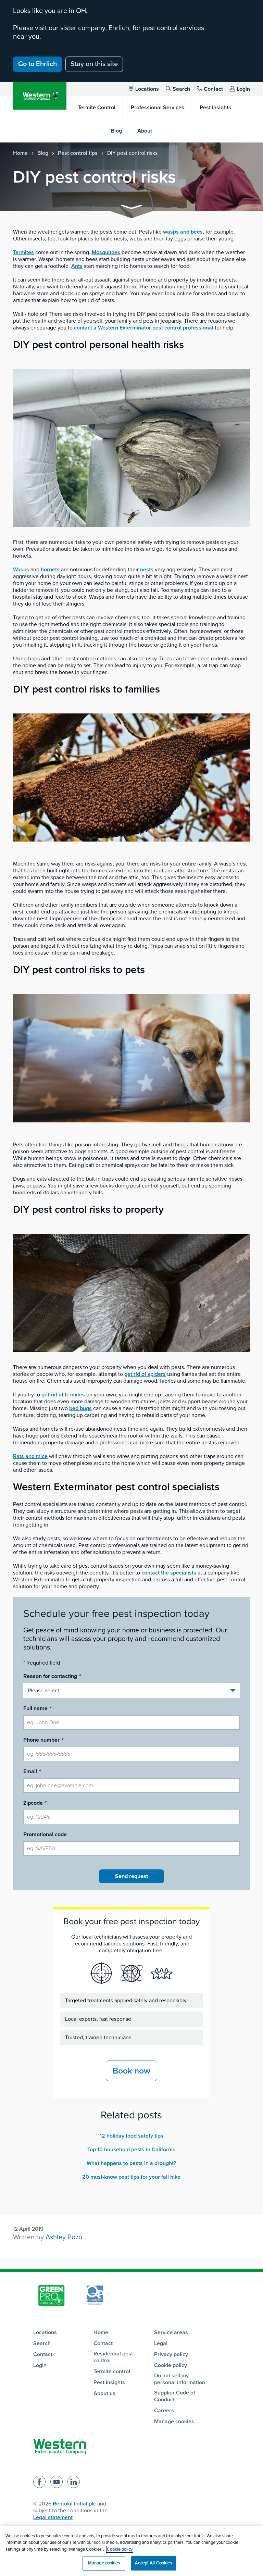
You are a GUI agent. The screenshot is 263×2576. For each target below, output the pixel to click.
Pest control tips (78, 153)
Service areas (171, 2332)
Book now (131, 2071)
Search (181, 89)
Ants (77, 266)
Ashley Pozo (64, 2237)
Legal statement (53, 2517)
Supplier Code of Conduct (175, 2396)
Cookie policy (171, 2365)
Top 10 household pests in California (131, 2150)
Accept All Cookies (153, 2563)
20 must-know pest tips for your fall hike (131, 2177)
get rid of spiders (145, 1374)
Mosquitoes (106, 252)
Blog (43, 153)
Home (20, 153)
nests (147, 570)
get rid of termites (63, 1395)
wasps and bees (183, 232)
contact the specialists (169, 1573)
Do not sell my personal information (180, 2379)
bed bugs (80, 1408)
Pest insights (109, 2382)
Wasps (21, 570)
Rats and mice (30, 1456)
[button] (131, 208)
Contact (213, 89)
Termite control (112, 2372)
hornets (50, 570)
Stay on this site (94, 64)
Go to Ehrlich (37, 64)
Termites (23, 252)
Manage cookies (174, 2422)
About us (104, 2393)
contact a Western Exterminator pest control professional (144, 328)
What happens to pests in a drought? (131, 2163)
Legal (161, 2343)
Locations (147, 89)
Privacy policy (171, 2354)
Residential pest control (113, 2357)
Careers (164, 2411)
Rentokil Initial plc (74, 2504)
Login (243, 89)
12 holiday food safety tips (131, 2136)
